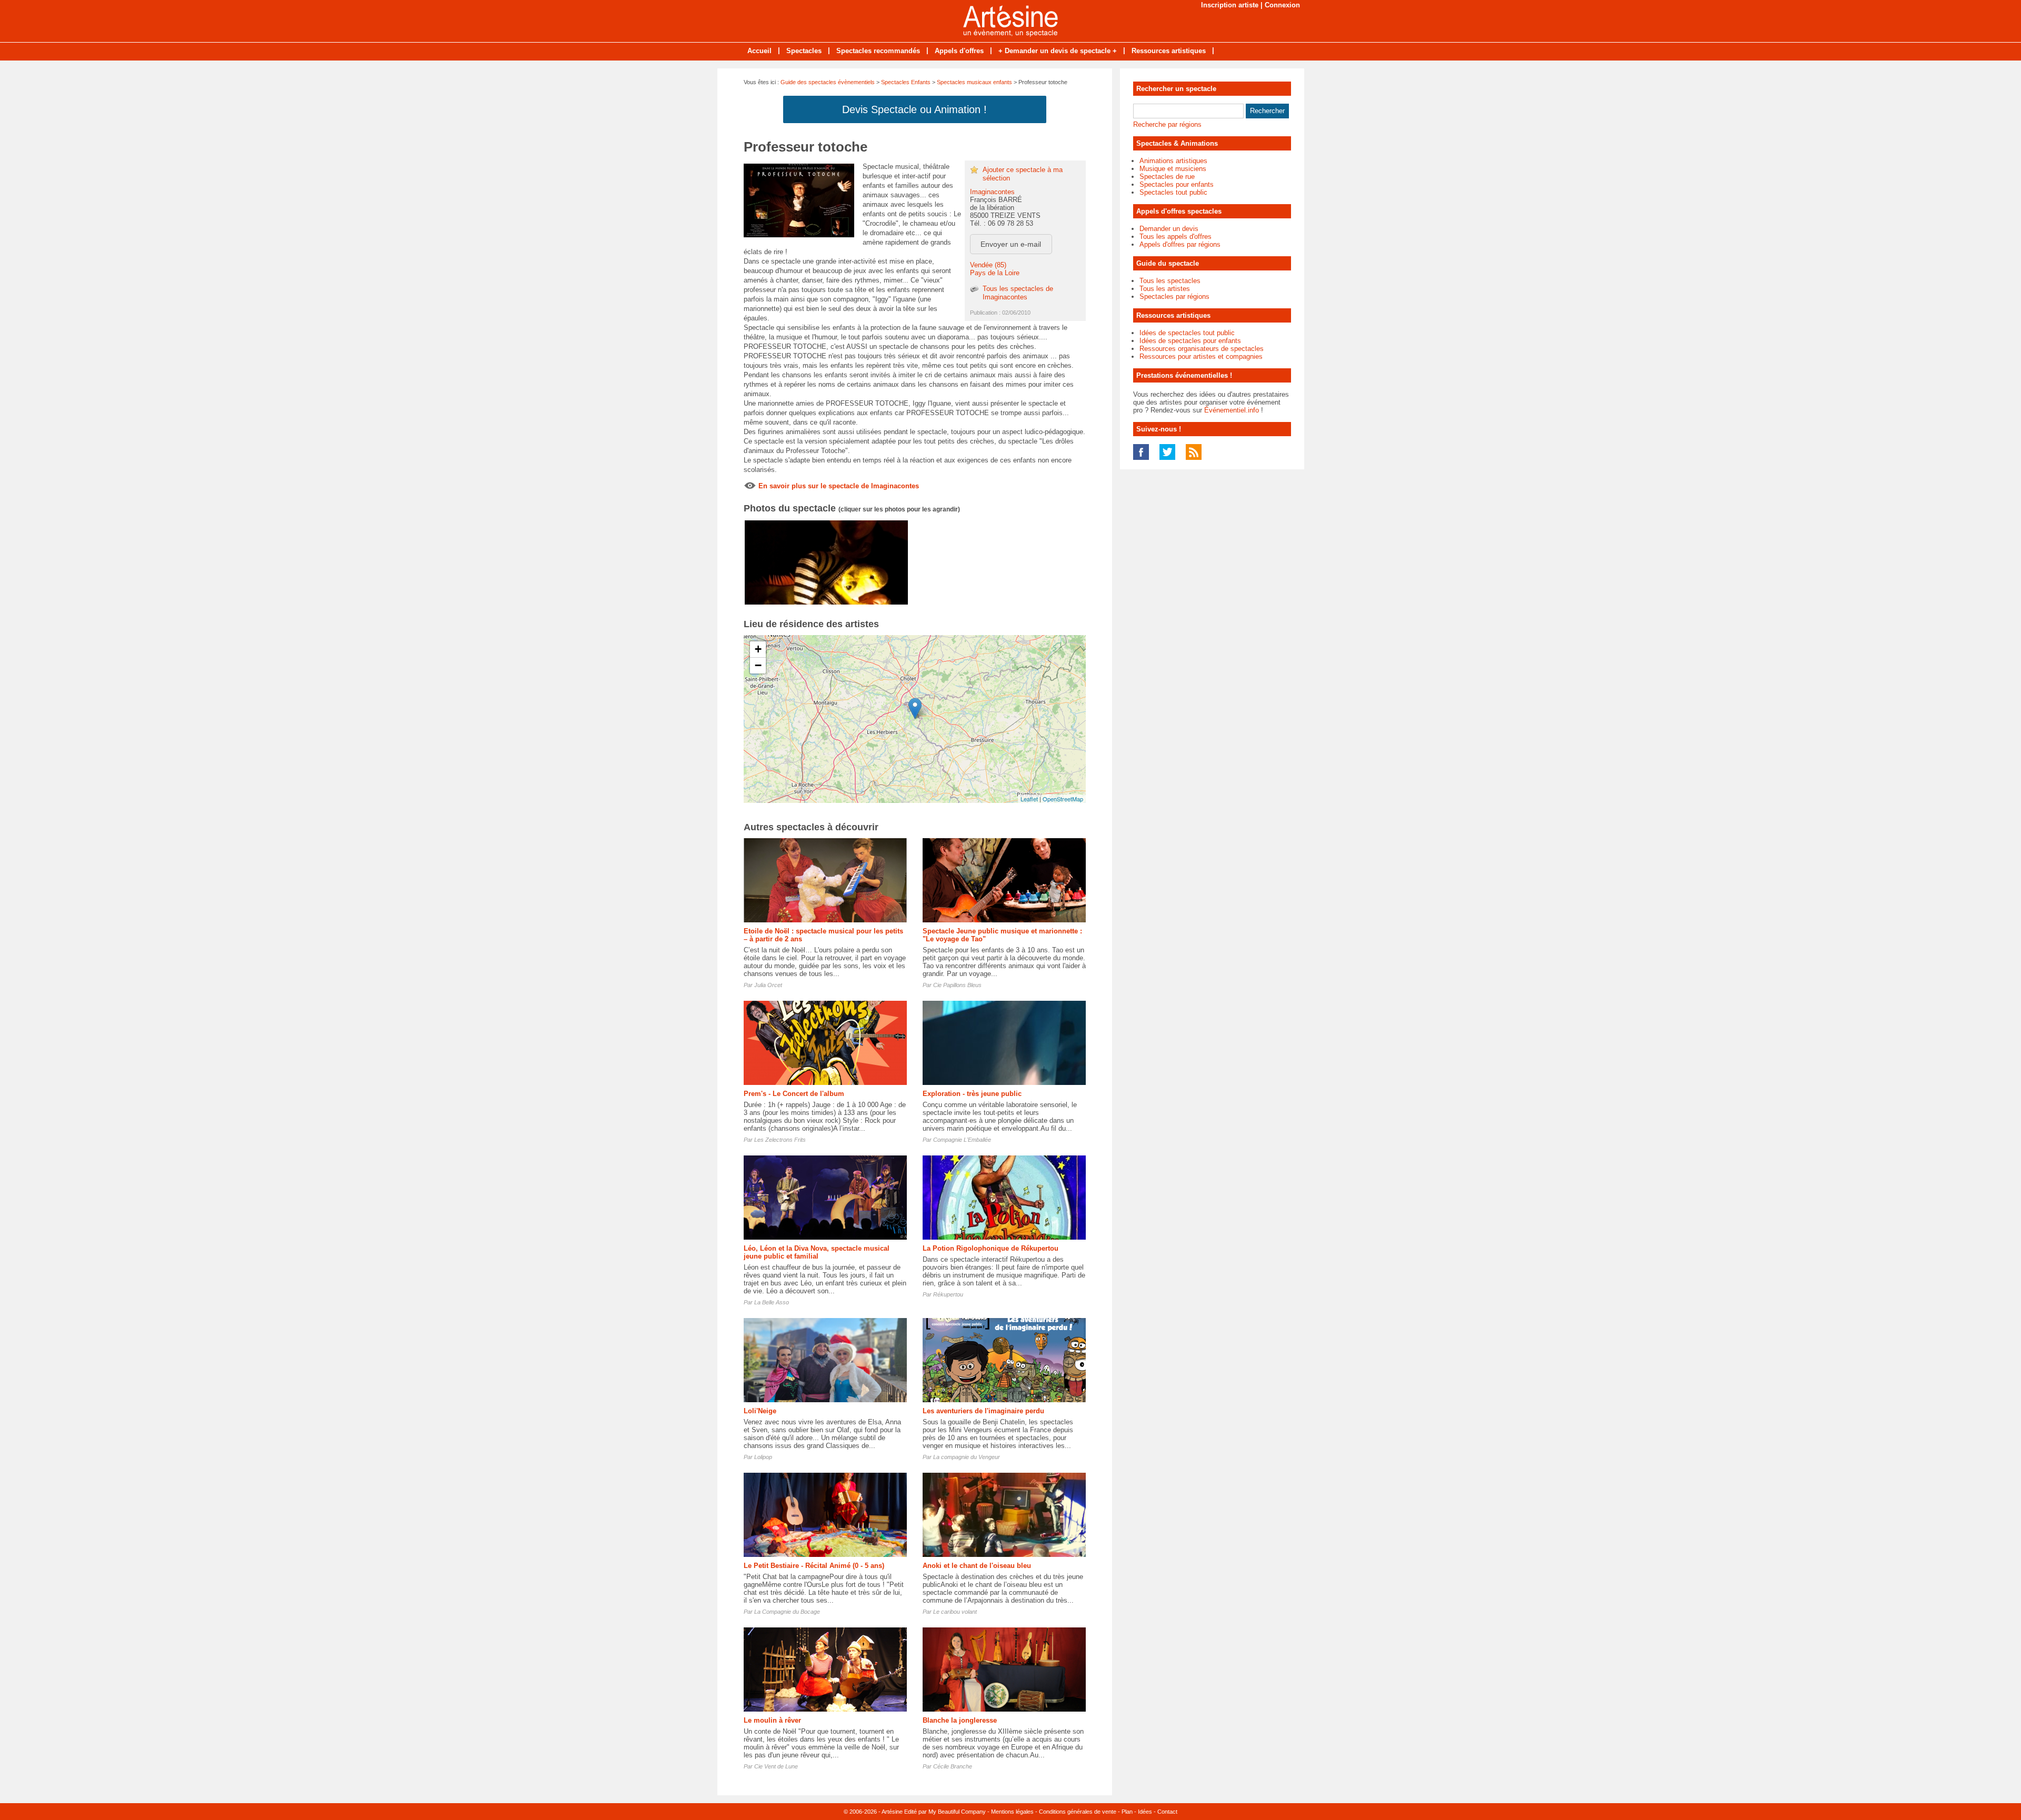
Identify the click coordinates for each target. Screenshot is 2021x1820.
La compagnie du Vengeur (967, 1457)
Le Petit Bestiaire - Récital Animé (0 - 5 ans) (814, 1566)
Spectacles (804, 51)
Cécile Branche (953, 1766)
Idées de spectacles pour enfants (1190, 341)
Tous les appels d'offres (1175, 237)
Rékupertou (948, 1294)
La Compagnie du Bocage (787, 1612)
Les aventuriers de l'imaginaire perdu (983, 1411)
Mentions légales (1012, 1812)
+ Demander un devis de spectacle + (1058, 51)
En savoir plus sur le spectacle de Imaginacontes (839, 486)
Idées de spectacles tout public (1187, 333)
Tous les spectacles (1170, 281)
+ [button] (758, 649)
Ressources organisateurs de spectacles (1202, 349)
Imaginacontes (992, 192)
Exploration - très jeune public (972, 1094)
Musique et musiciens (1173, 169)
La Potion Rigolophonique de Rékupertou (991, 1248)
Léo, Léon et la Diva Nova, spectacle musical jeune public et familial (817, 1252)
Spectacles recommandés (878, 51)
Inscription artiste (1230, 5)
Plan (1127, 1812)
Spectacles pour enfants (1177, 184)
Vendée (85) (988, 265)
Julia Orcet (768, 985)
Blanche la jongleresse (960, 1720)
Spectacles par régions (1174, 296)
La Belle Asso (772, 1302)
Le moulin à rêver (772, 1720)
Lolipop (763, 1457)
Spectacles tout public (1173, 192)
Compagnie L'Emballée (962, 1140)
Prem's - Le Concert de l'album (794, 1094)
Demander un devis (1169, 229)
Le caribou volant (955, 1612)
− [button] (758, 665)
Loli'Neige (760, 1411)
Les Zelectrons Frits (780, 1140)
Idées (1145, 1812)
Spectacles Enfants (906, 82)
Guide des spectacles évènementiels (828, 82)
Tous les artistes (1165, 289)
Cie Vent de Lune (776, 1766)
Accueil (759, 51)
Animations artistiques (1173, 161)
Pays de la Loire (995, 273)
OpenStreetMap (1063, 799)
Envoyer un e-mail (1011, 244)
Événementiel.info (1232, 410)
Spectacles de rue (1167, 177)
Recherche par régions (1167, 124)
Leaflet (1029, 799)
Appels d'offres (959, 51)
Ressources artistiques (1169, 51)
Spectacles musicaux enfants (974, 82)
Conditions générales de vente (1078, 1812)
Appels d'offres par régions (1180, 244)
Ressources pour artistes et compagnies (1201, 356)
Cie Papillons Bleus (957, 985)
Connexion (1282, 5)
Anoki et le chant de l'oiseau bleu (977, 1566)
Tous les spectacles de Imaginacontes (1018, 293)
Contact (1167, 1812)
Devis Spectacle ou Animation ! (914, 109)
